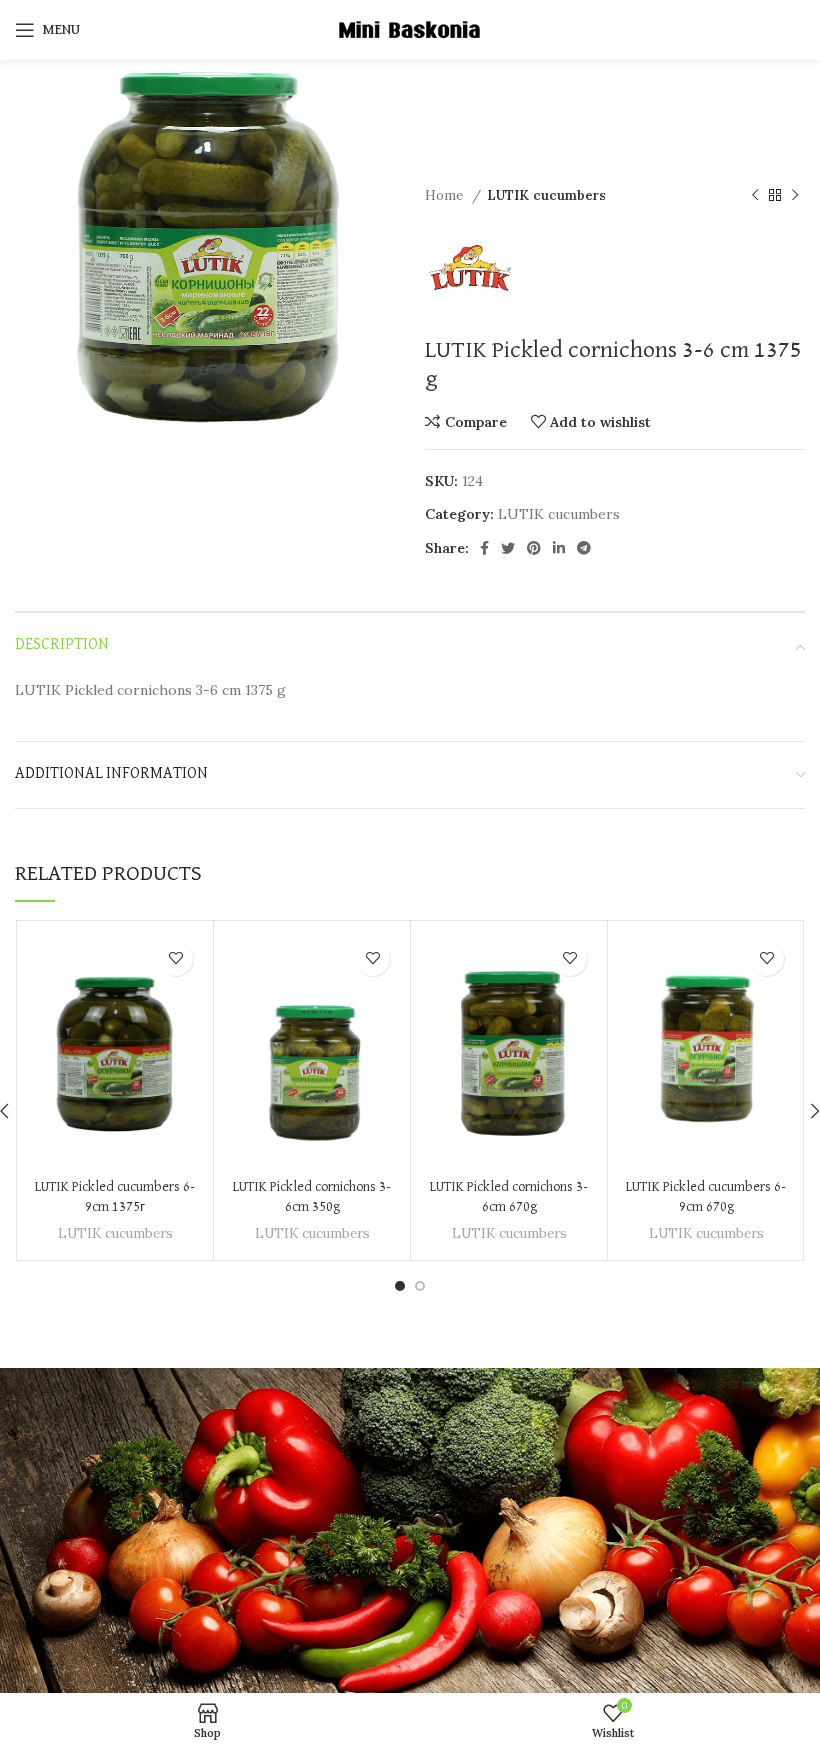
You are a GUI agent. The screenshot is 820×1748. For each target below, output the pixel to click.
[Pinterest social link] (534, 548)
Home (446, 195)
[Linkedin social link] (559, 548)
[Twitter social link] (508, 548)
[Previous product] (755, 196)
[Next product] (795, 196)
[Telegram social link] (584, 548)
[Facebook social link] (484, 548)
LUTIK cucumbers (546, 195)
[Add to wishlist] (175, 958)
